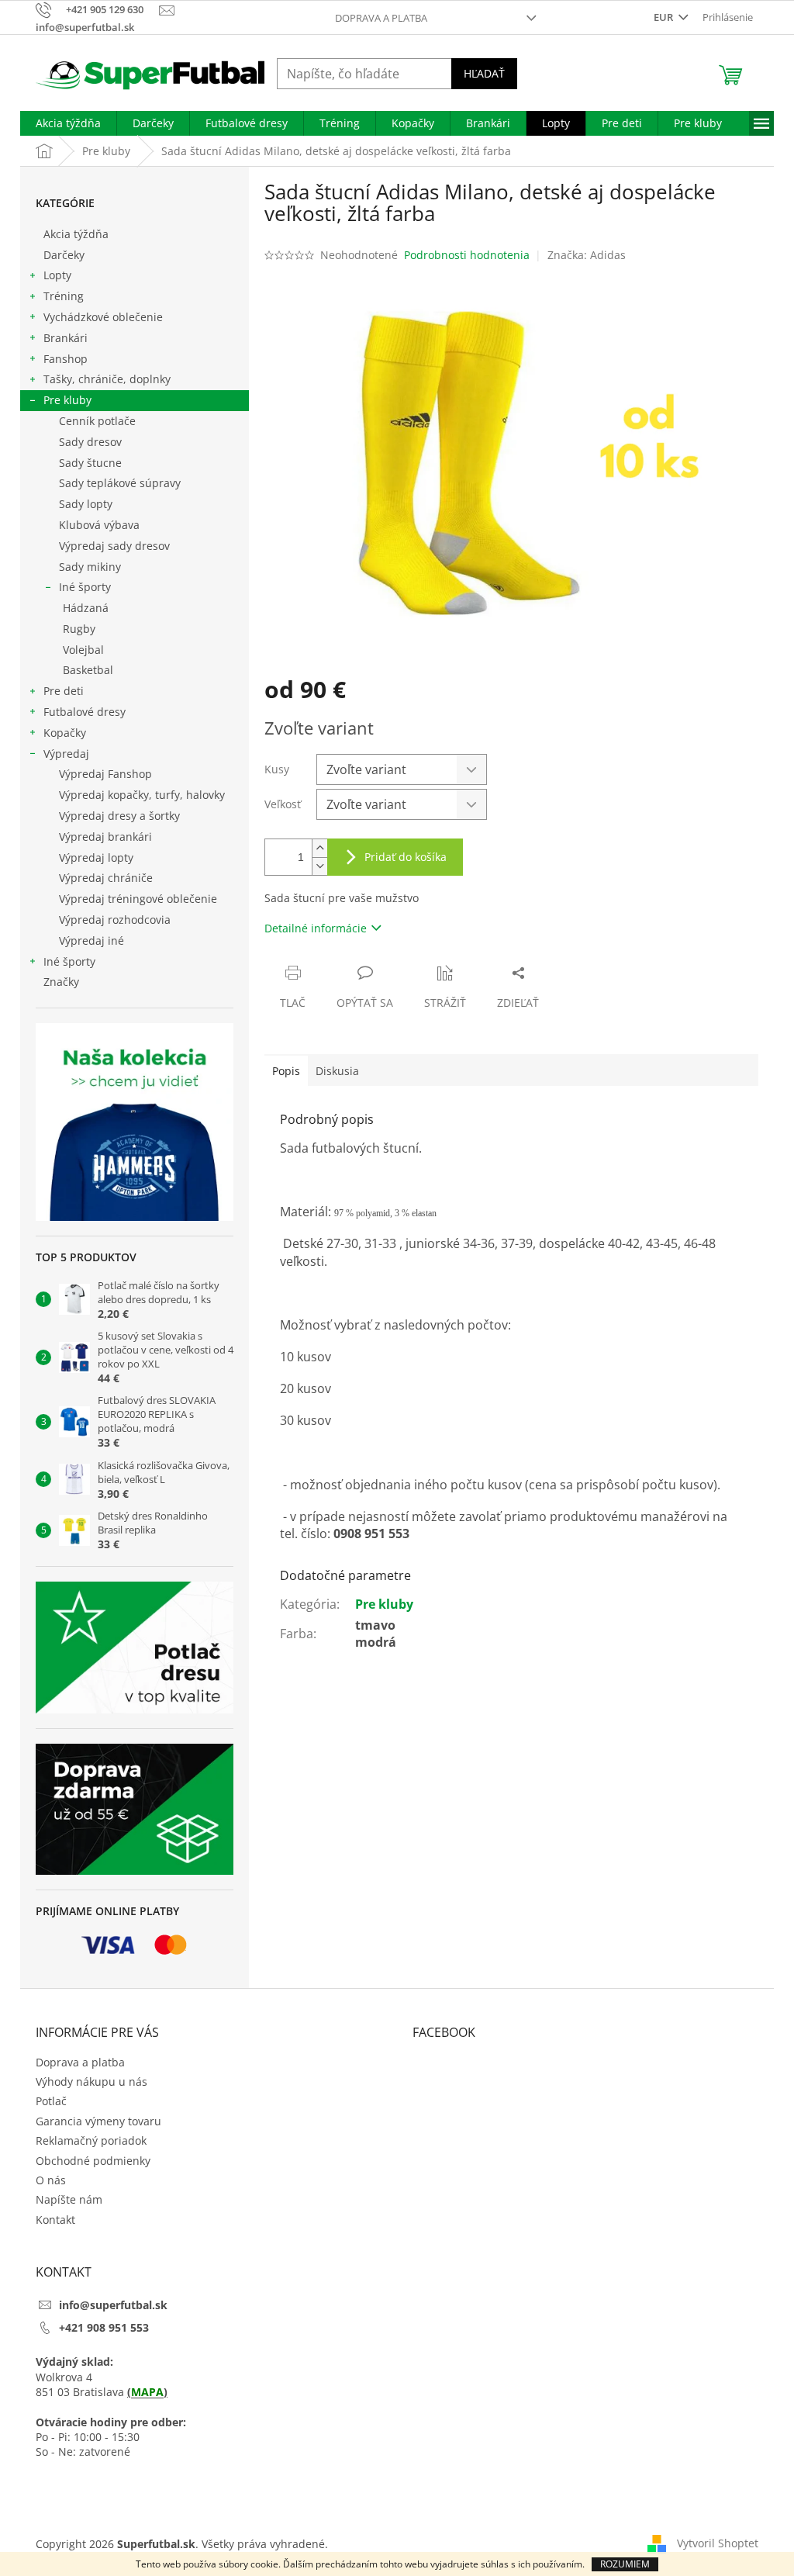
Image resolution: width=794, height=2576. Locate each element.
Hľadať (484, 73)
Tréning (64, 296)
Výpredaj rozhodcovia (115, 920)
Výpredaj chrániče (106, 878)
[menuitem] (68, 123)
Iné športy (85, 587)
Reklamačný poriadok (91, 2140)
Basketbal (88, 670)
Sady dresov (90, 442)
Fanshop (66, 359)
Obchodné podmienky (93, 2161)
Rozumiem (625, 2564)
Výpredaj (66, 754)
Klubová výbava (99, 525)
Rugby (79, 629)
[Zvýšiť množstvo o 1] (319, 848)
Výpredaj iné (91, 940)
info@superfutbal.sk (113, 2305)
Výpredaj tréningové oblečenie (138, 899)
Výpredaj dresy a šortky (119, 816)
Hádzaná (86, 608)
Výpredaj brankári (105, 837)
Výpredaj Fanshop (105, 774)
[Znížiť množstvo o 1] (319, 866)
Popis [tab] (286, 1071)
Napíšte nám (69, 2199)
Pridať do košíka (406, 857)
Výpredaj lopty (96, 858)
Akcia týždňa (76, 234)
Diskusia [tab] (337, 1071)
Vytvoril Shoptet (718, 2543)
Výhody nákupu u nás (91, 2082)
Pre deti (64, 691)
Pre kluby (67, 400)
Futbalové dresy (85, 712)
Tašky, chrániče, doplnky (107, 379)
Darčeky (64, 255)
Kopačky (65, 733)
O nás (51, 2180)
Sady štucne (90, 463)
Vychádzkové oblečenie (103, 317)
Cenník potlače (97, 421)
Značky (61, 982)
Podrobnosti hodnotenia (467, 255)
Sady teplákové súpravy (120, 483)
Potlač (51, 2101)
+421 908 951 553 (104, 2327)
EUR (665, 17)
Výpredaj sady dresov (114, 546)
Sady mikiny (90, 567)
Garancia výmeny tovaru (98, 2121)
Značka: (587, 255)
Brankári (66, 338)
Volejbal (83, 650)
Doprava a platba (381, 18)
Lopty (57, 275)
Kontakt (55, 2220)
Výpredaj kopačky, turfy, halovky (142, 795)
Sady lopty (86, 504)
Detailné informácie (316, 928)
